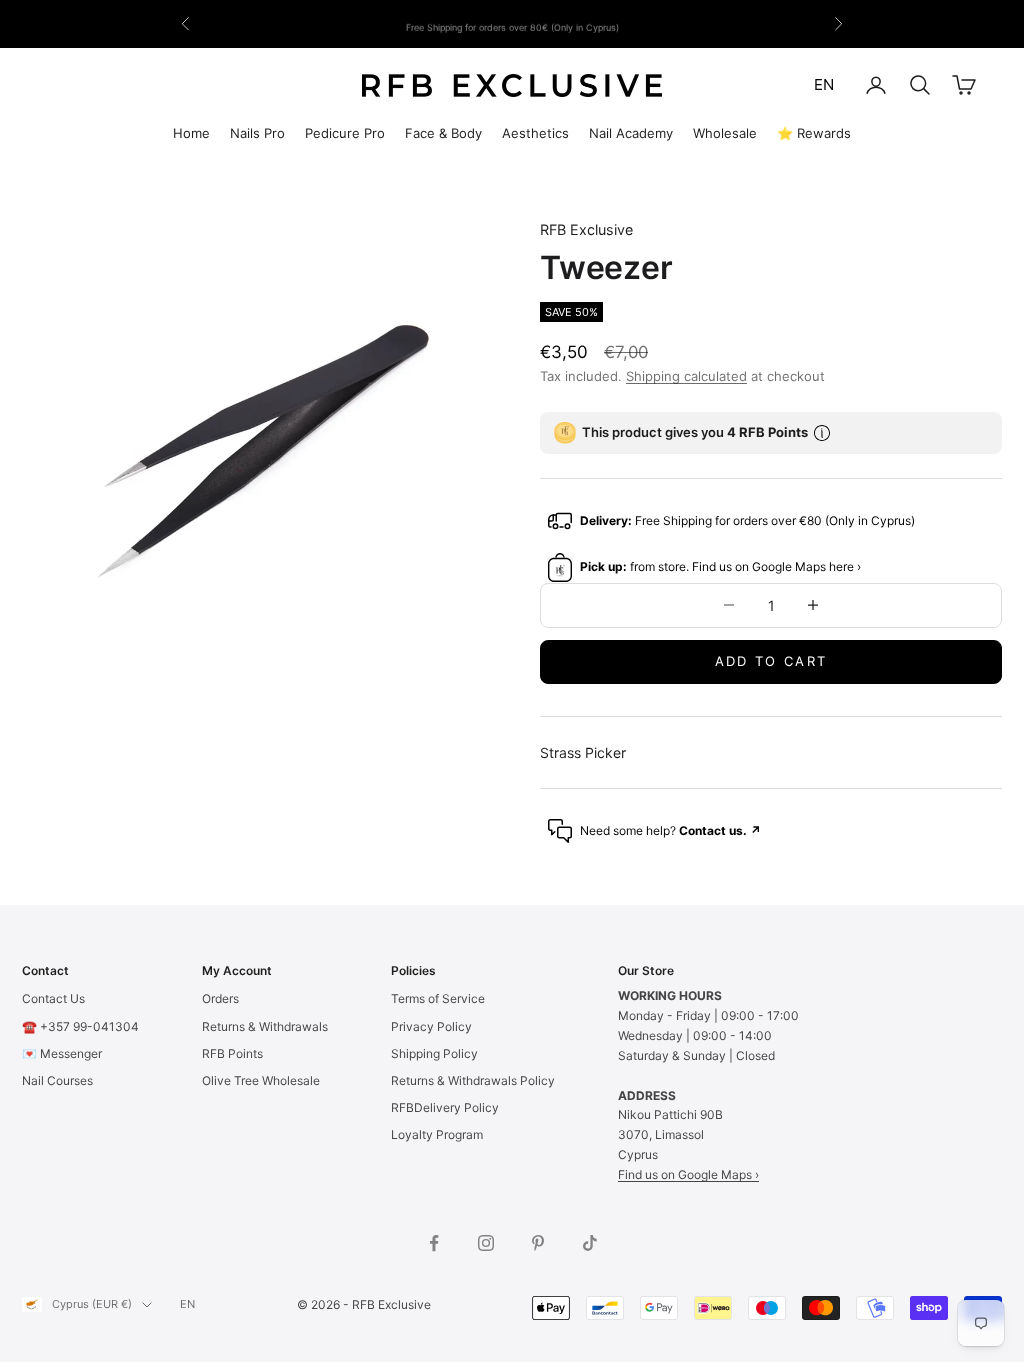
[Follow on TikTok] (590, 1243)
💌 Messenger (62, 1053)
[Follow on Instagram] (486, 1243)
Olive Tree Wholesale (261, 1080)
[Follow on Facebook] (434, 1243)
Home (191, 133)
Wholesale (725, 133)
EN (824, 84)
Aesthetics (535, 133)
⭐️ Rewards (814, 133)
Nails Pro (257, 133)
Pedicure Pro (345, 133)
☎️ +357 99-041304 (80, 1026)
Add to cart (771, 661)
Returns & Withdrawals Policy (473, 1080)
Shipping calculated (686, 376)
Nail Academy (631, 133)
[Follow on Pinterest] (538, 1243)
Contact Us (53, 998)
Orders (220, 998)
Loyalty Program (437, 1134)
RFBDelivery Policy (445, 1107)
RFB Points (232, 1053)
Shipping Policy (434, 1053)
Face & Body (443, 133)
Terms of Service (438, 998)
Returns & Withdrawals (265, 1026)
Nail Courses (57, 1080)
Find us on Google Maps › (688, 1174)
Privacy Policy (431, 1026)
